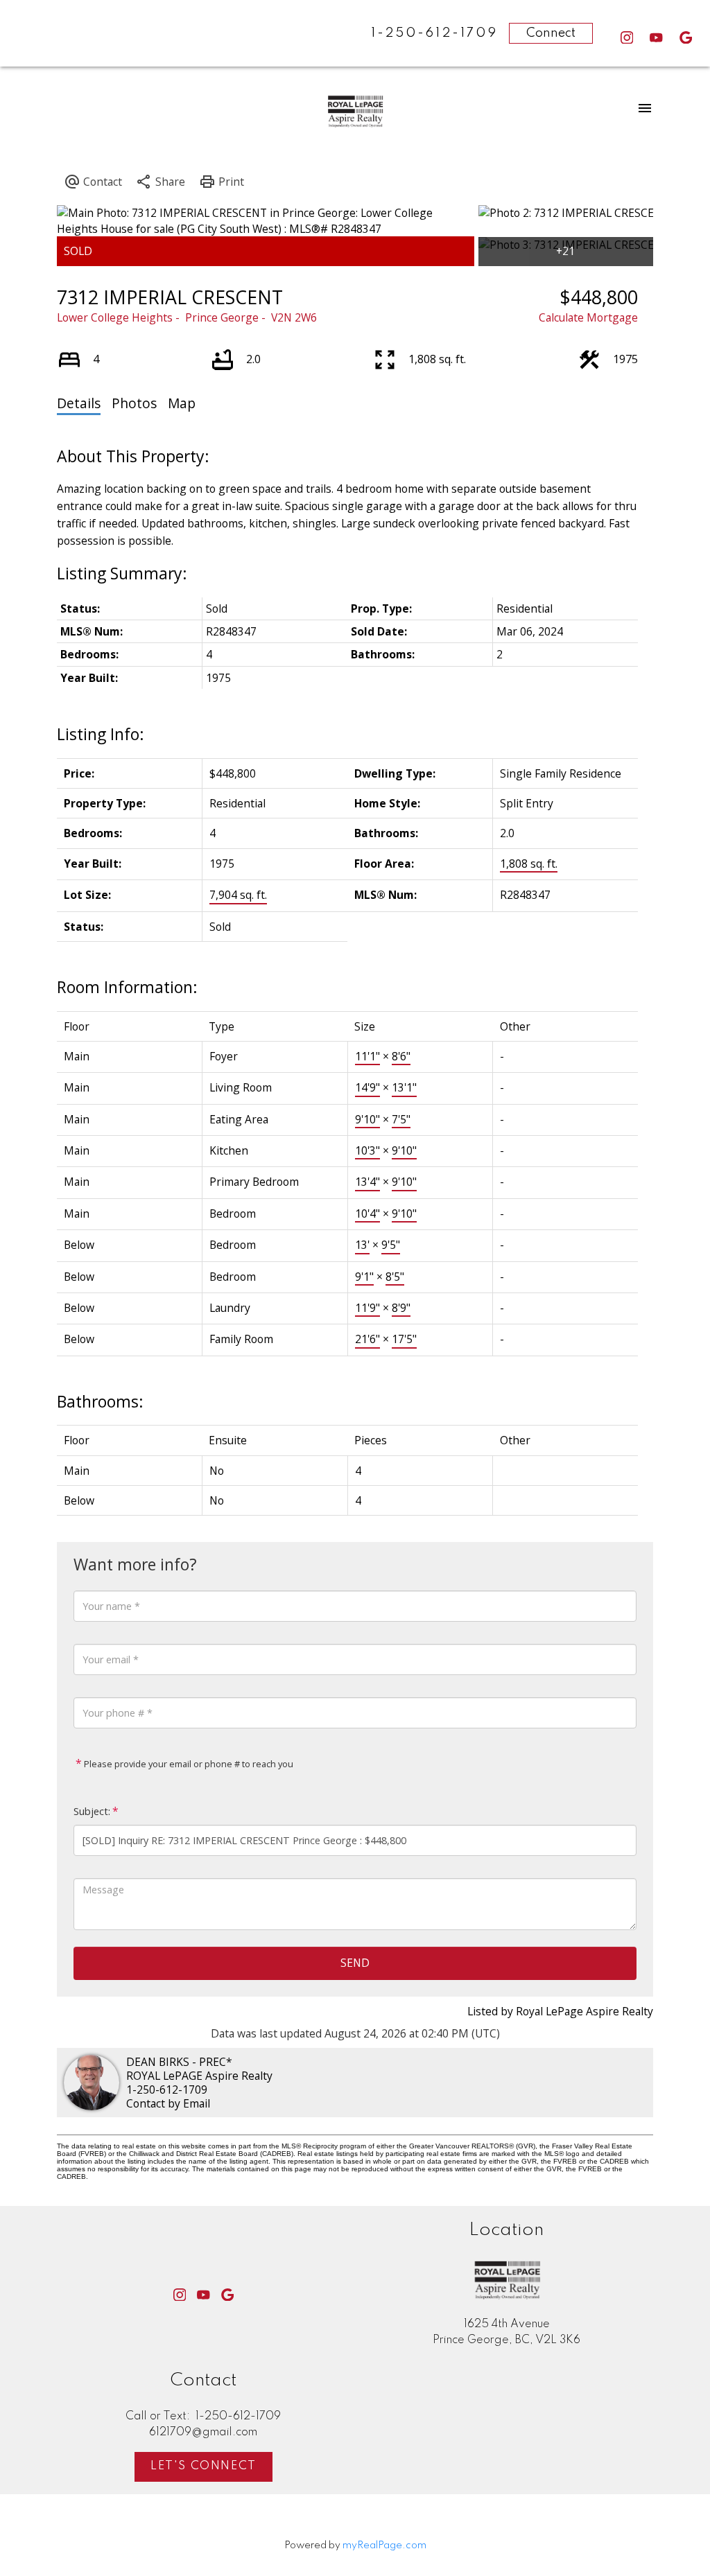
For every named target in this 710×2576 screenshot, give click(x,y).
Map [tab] (182, 403)
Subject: (92, 1811)
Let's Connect (204, 2466)
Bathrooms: (100, 1401)
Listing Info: (101, 734)
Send (355, 1963)
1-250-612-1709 (167, 2089)
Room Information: (127, 987)
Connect (551, 33)
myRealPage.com (384, 2546)
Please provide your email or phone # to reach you (188, 1764)
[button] (627, 38)
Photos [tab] (134, 403)
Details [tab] (79, 403)
